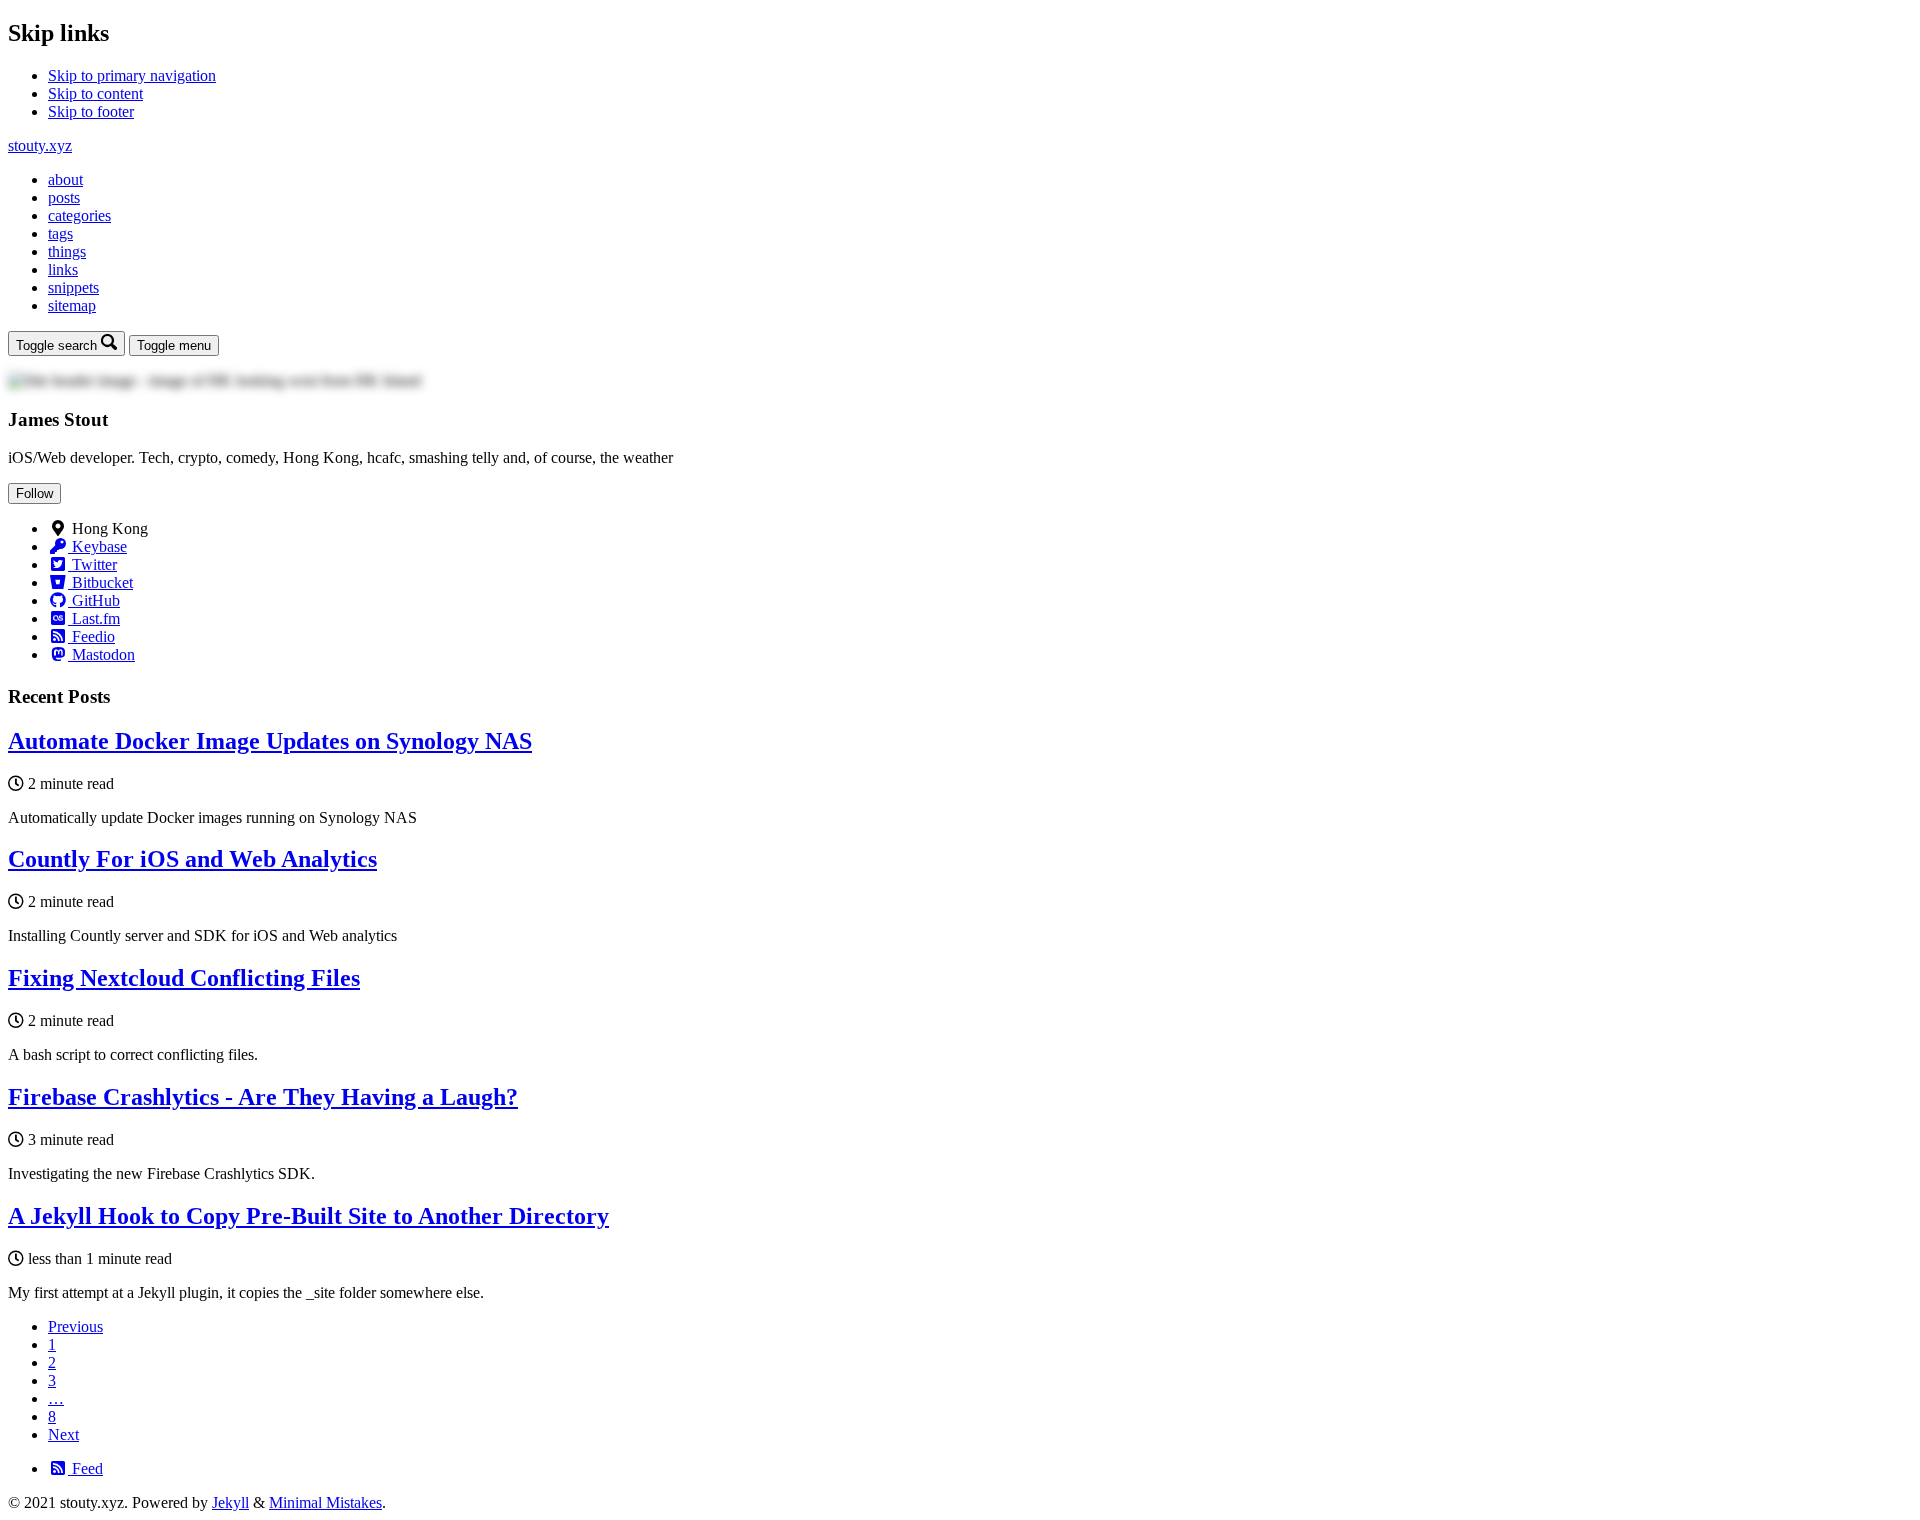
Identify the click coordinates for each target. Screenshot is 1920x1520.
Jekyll (230, 1502)
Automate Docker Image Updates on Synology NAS (270, 741)
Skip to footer (91, 111)
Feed (85, 1468)
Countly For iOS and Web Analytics (192, 859)
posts (64, 197)
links (63, 269)
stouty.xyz (40, 145)
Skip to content (95, 93)
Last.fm (94, 618)
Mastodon (101, 654)
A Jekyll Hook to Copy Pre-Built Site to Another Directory (308, 1216)
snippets (73, 287)
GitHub (94, 600)
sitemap (72, 305)
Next (63, 1434)
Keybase (97, 546)
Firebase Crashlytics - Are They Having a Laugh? (263, 1097)
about (65, 179)
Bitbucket (100, 582)
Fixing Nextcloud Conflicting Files (184, 978)
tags (60, 233)
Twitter (92, 564)
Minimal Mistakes (325, 1502)
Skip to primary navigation (132, 75)
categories (79, 215)
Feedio (91, 636)
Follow (34, 493)
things (67, 251)
